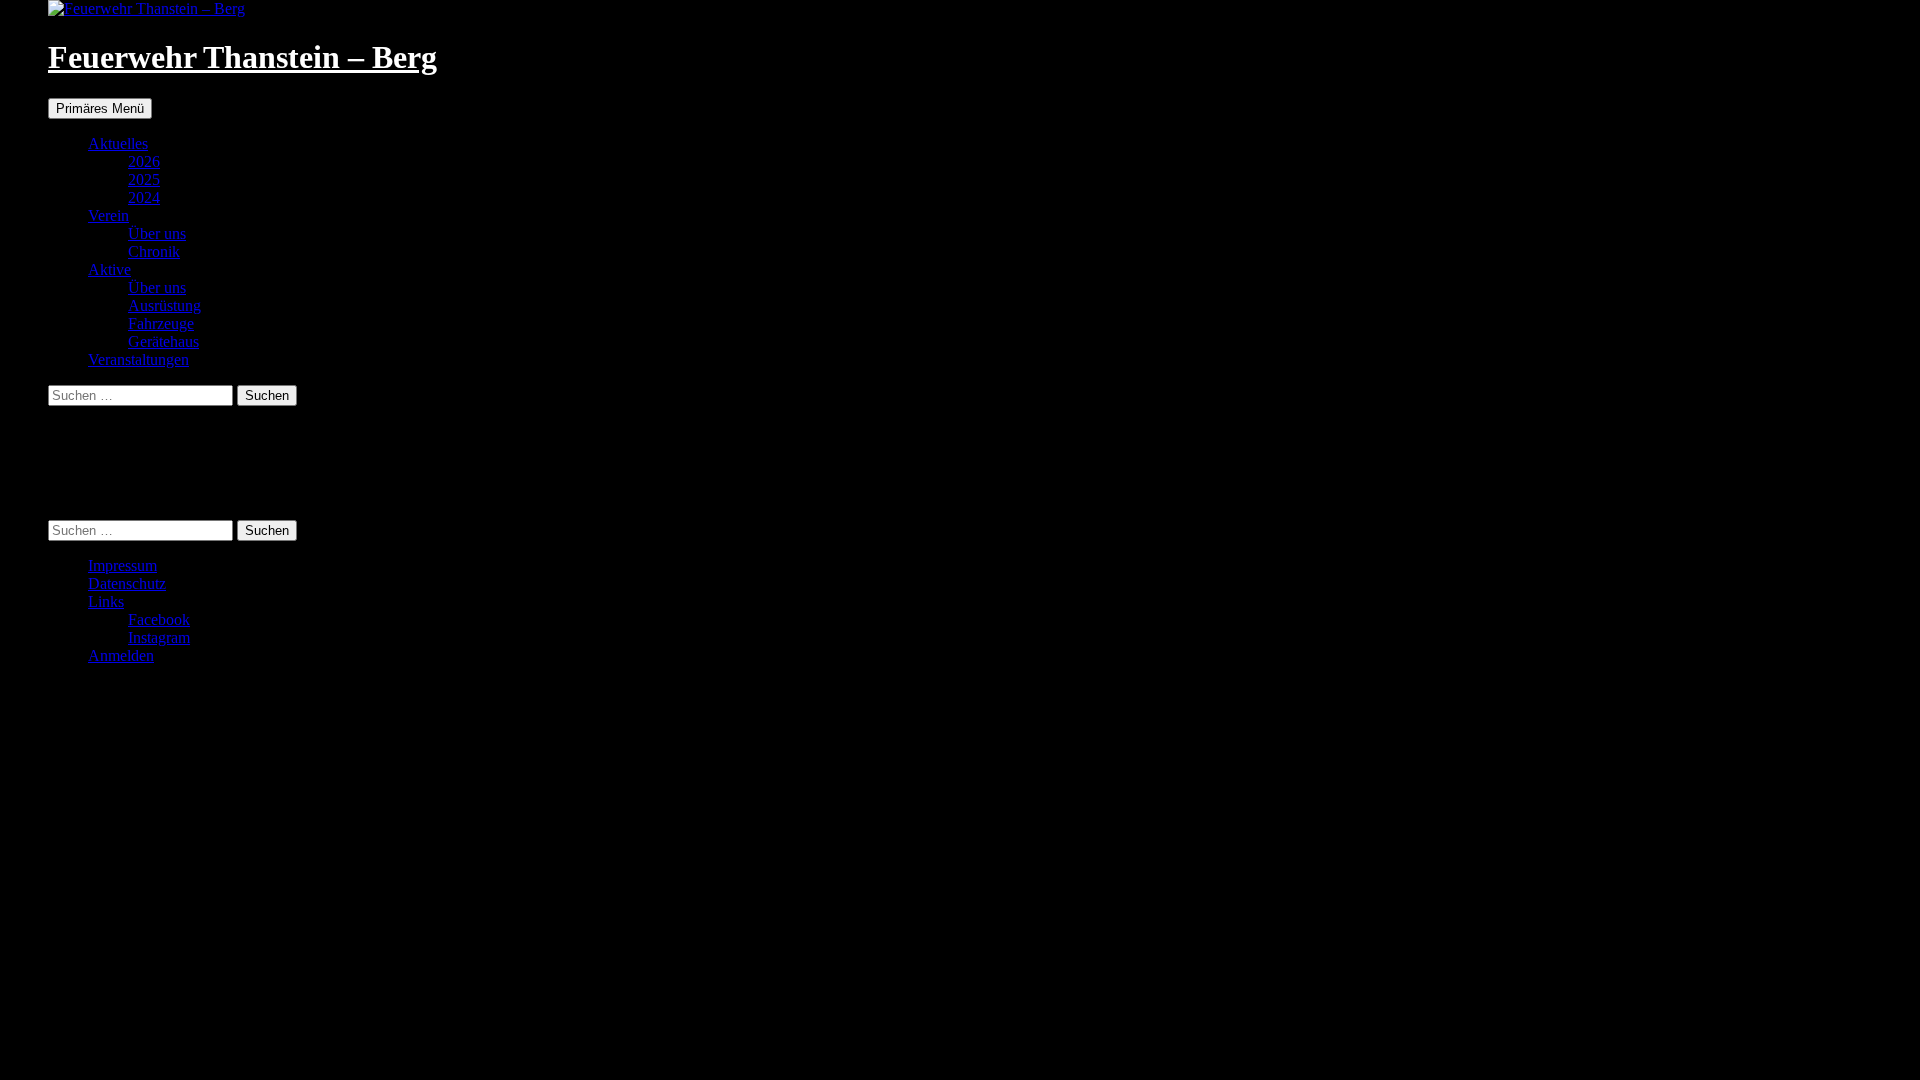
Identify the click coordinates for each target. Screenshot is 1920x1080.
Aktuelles (118, 143)
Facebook (159, 619)
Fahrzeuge (161, 323)
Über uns (157, 233)
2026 (144, 161)
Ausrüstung (164, 305)
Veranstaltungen (138, 359)
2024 (144, 197)
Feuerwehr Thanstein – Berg (242, 57)
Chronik (154, 251)
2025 (144, 179)
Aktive (109, 269)
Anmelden (121, 655)
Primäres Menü (100, 108)
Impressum (122, 565)
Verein (108, 215)
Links (106, 601)
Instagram (159, 637)
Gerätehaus (163, 341)
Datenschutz (127, 583)
